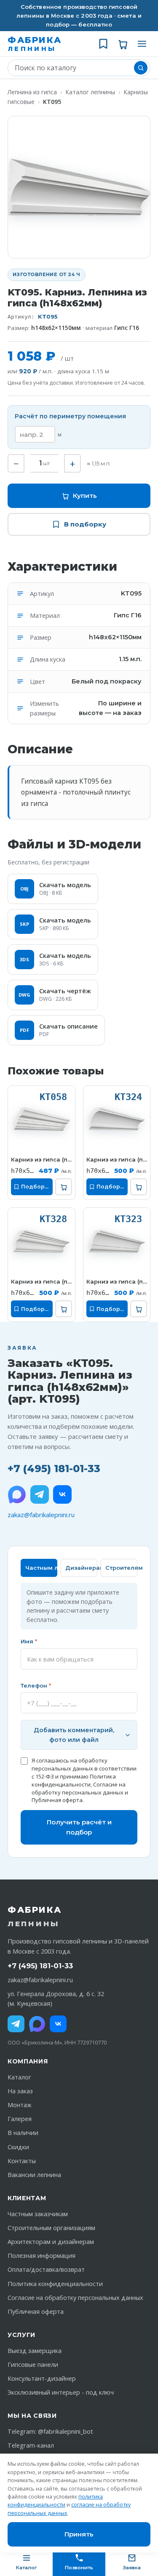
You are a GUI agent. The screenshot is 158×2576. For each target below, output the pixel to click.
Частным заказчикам (38, 2214)
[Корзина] (123, 44)
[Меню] (142, 44)
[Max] (37, 2024)
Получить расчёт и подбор (79, 1827)
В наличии (23, 2133)
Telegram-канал (31, 2445)
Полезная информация (42, 2256)
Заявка (132, 2568)
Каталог (19, 2077)
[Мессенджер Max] (17, 1494)
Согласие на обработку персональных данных (79, 1788)
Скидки (18, 2147)
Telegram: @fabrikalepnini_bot (50, 2431)
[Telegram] (40, 1494)
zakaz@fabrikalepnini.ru (41, 1515)
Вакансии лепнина (34, 2175)
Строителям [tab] (121, 1568)
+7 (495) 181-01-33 (54, 1469)
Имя (29, 1641)
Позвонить (79, 2568)
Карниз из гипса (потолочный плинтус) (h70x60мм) (117, 1159)
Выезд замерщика (35, 2351)
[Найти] (141, 68)
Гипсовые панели (33, 2365)
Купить (85, 496)
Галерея (20, 2119)
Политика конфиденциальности (74, 1780)
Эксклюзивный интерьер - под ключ (61, 2392)
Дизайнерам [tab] (81, 1568)
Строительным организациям (51, 2228)
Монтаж (20, 2105)
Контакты (22, 2161)
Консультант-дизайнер (42, 2378)
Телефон (36, 1685)
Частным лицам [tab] (41, 1568)
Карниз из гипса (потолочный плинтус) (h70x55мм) (42, 1159)
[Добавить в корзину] (64, 1187)
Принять (79, 2534)
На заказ (20, 2091)
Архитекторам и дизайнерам (51, 2242)
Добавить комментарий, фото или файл (74, 1735)
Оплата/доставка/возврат (46, 2269)
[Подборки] (103, 44)
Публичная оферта (57, 1800)
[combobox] (73, 68)
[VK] (62, 1494)
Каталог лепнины (90, 92)
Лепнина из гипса (32, 92)
